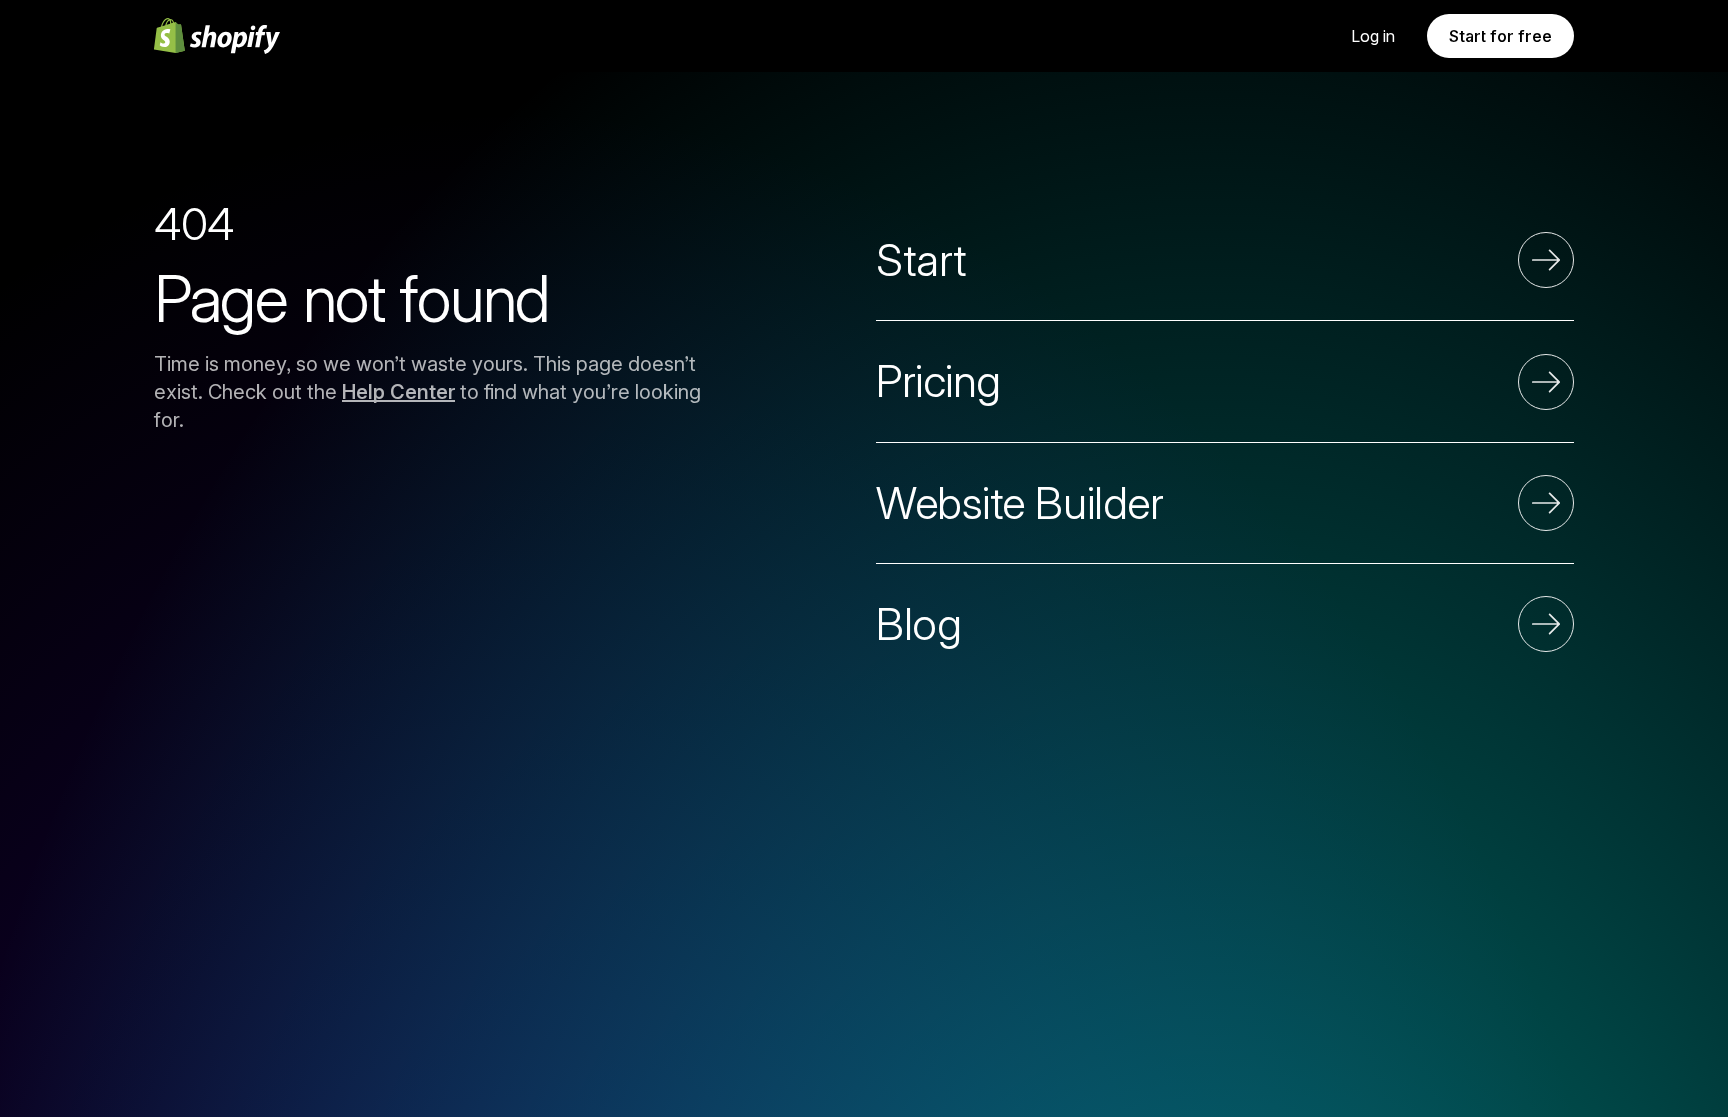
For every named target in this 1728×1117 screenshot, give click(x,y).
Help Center (398, 392)
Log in (1373, 36)
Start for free (1500, 36)
